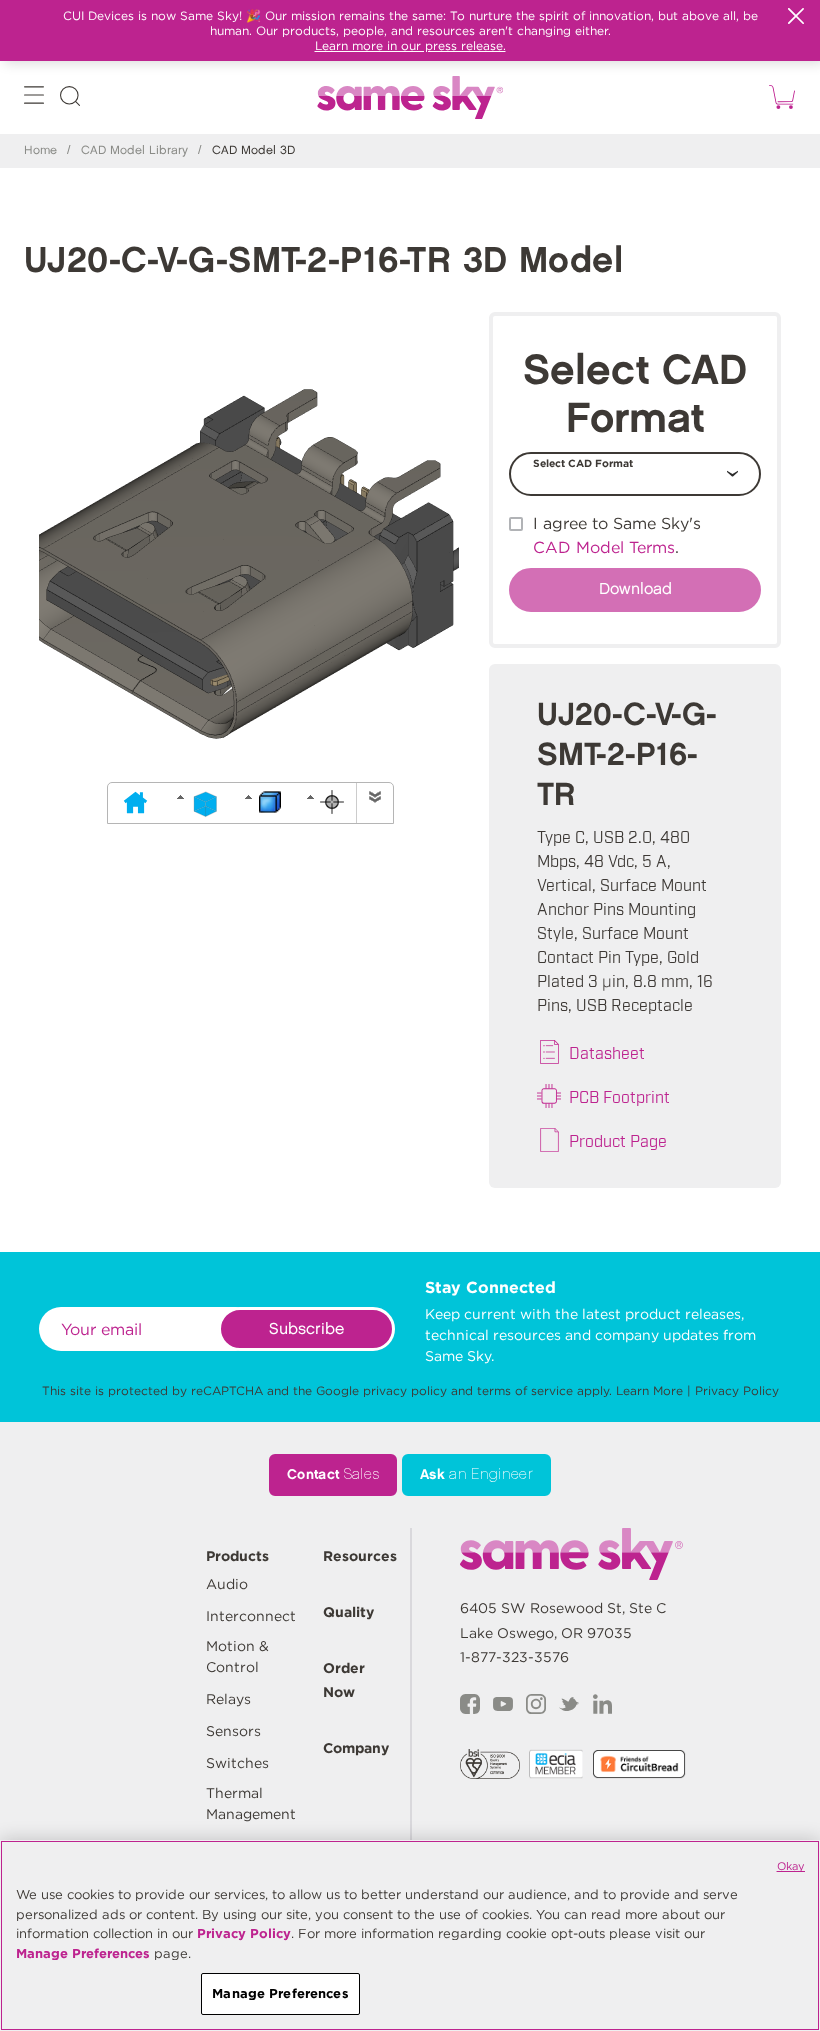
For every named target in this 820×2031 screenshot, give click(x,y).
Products (237, 1556)
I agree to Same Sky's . (617, 535)
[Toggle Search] (70, 99)
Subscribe (306, 1329)
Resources (360, 1556)
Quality (348, 1612)
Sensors (233, 1731)
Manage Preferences (83, 1953)
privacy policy (405, 1390)
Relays (228, 1699)
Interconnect (251, 1616)
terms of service (525, 1390)
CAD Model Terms (604, 547)
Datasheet (607, 1052)
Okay (791, 1866)
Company (356, 1748)
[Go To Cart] (779, 97)
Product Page (618, 1140)
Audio (227, 1584)
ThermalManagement (251, 1803)
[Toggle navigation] (34, 99)
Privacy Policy (737, 1390)
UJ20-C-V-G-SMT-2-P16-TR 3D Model (323, 261)
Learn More (649, 1390)
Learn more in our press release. (410, 45)
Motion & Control (237, 1656)
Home (40, 150)
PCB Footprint (619, 1096)
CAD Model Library (134, 150)
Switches (237, 1763)
